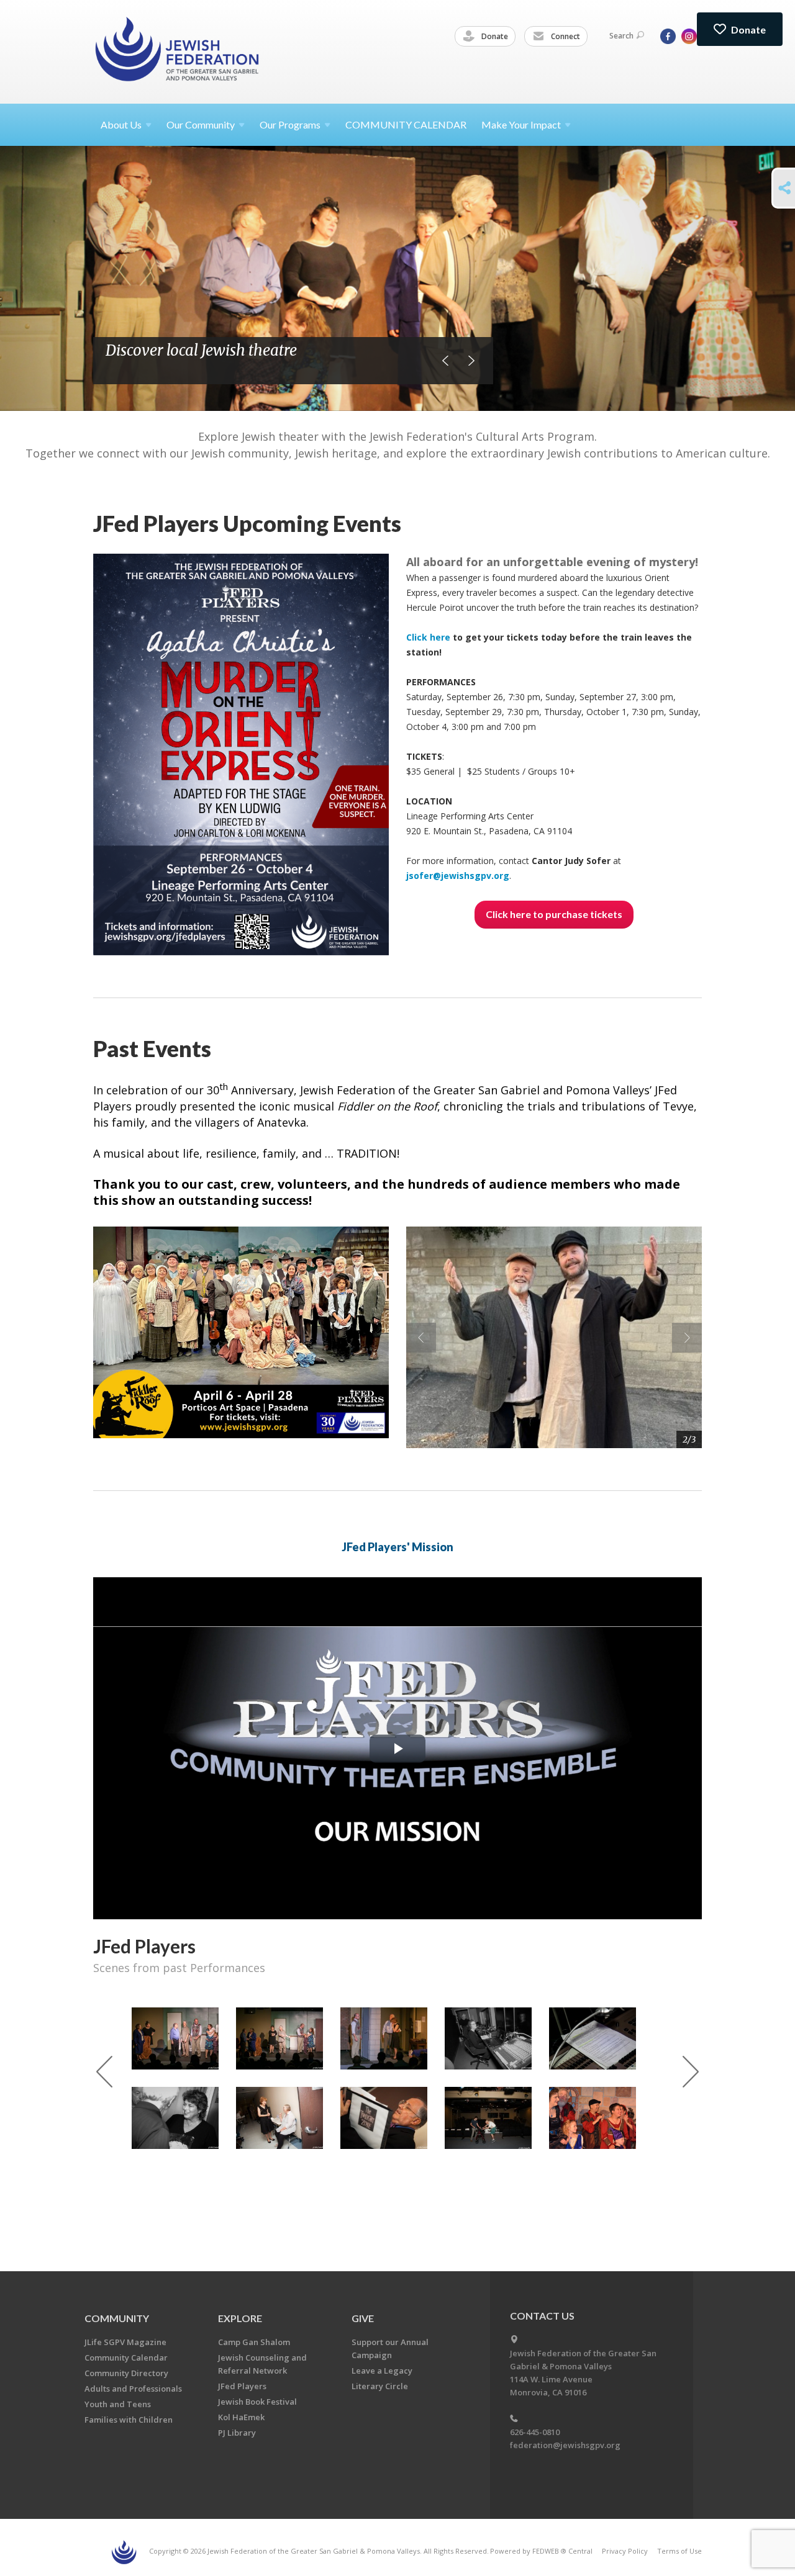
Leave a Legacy (382, 2371)
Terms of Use (679, 2551)
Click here (429, 637)
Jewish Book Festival (257, 2402)
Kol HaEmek (241, 2417)
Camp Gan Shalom (254, 2342)
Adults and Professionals (133, 2389)
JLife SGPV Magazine (125, 2342)
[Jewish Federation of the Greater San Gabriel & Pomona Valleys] (178, 51)
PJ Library (237, 2433)
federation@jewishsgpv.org (565, 2445)
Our (290, 124)
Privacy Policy (625, 2551)
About (121, 124)
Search (621, 36)
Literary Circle (380, 2386)
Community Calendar (126, 2358)
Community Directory (126, 2373)
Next (471, 361)
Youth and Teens (118, 2404)
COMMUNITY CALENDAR (406, 124)
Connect (565, 36)
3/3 (689, 1439)
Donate (494, 36)
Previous (445, 361)
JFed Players (242, 2386)
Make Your (521, 124)
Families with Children (129, 2420)
